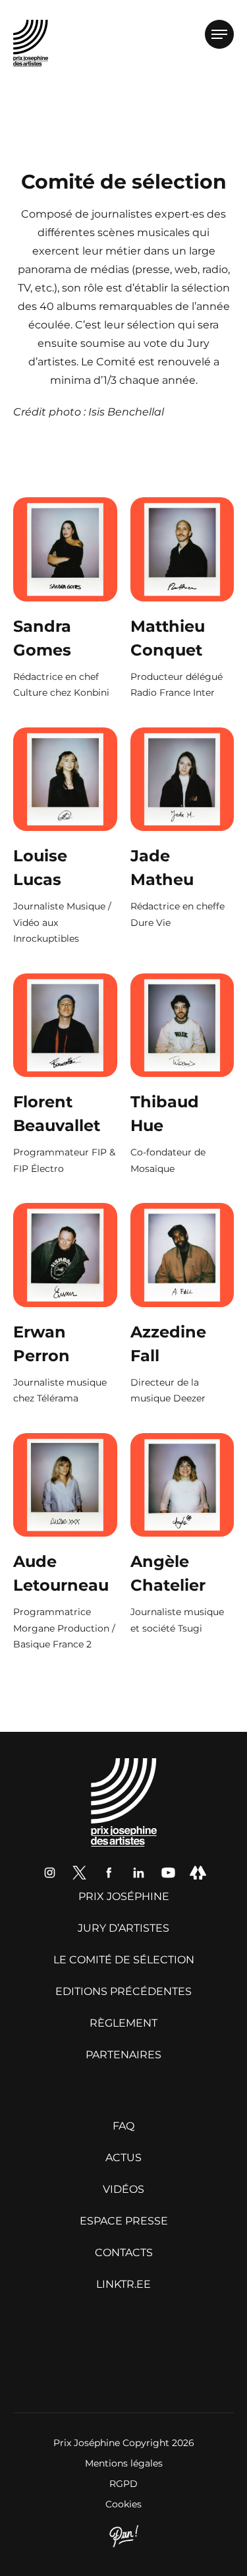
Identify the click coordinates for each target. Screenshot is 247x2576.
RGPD (123, 2484)
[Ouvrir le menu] (219, 34)
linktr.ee (123, 2284)
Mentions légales (124, 2463)
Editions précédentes (123, 1991)
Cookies (123, 2504)
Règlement (123, 2023)
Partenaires (123, 2055)
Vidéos (123, 2189)
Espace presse (124, 2221)
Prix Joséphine (124, 1896)
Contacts (124, 2253)
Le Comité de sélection (124, 1960)
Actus (123, 2158)
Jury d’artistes (123, 1928)
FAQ (123, 2126)
